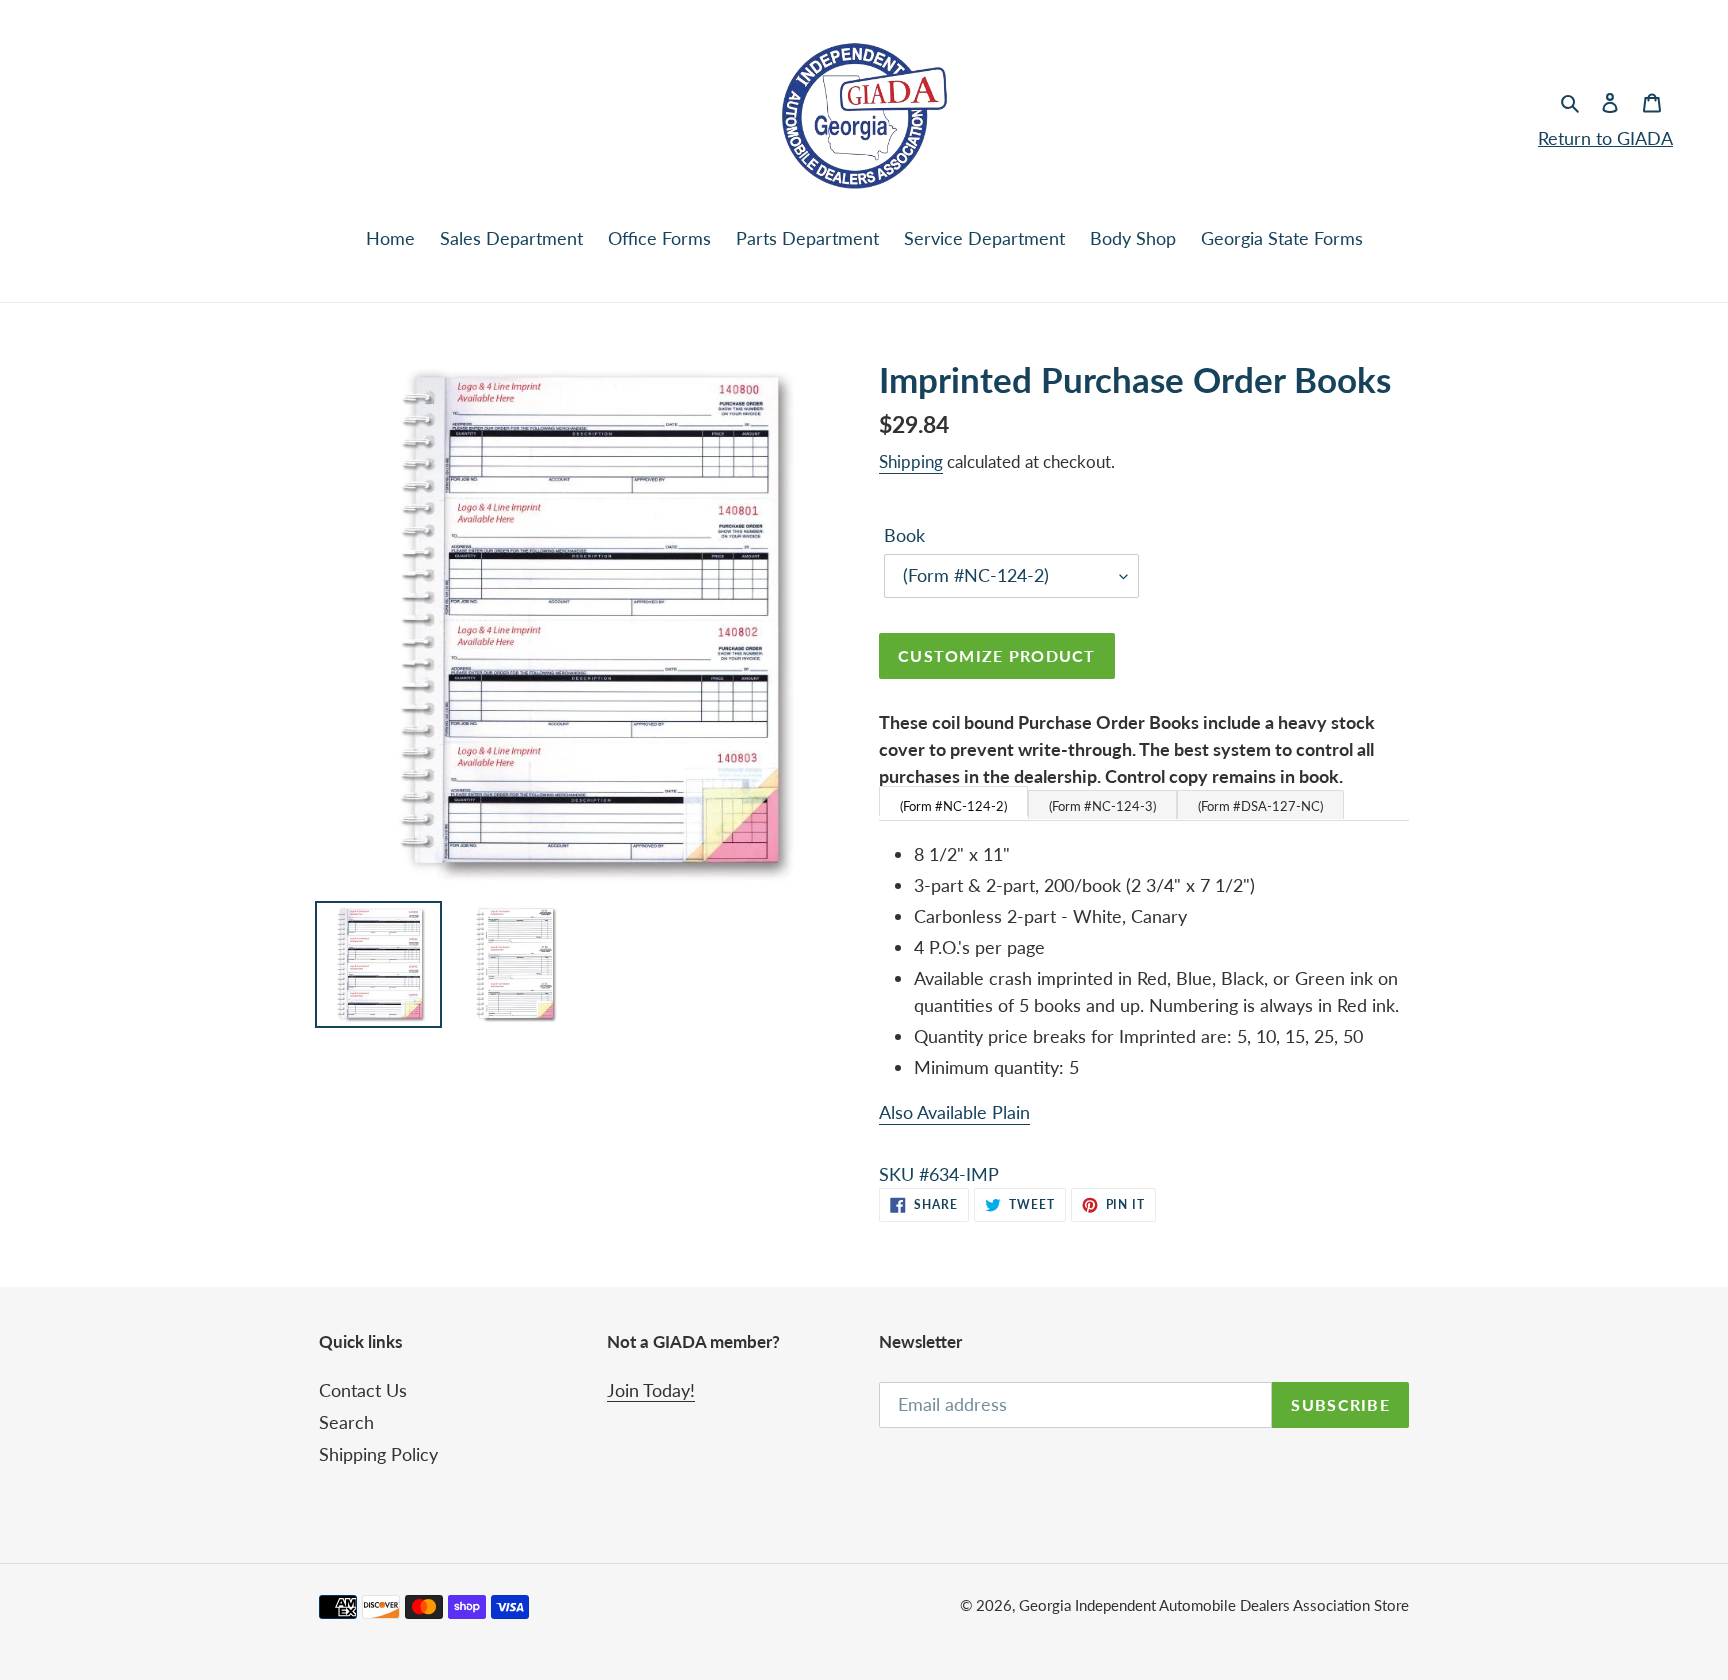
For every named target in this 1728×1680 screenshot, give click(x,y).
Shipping (911, 461)
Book (904, 535)
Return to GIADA (1605, 138)
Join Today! (651, 1390)
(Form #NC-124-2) (953, 806)
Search (346, 1422)
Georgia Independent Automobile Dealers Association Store (1214, 1605)
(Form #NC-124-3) (1102, 806)
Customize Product (997, 655)
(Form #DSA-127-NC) (1260, 806)
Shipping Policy (378, 1454)
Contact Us (363, 1390)
